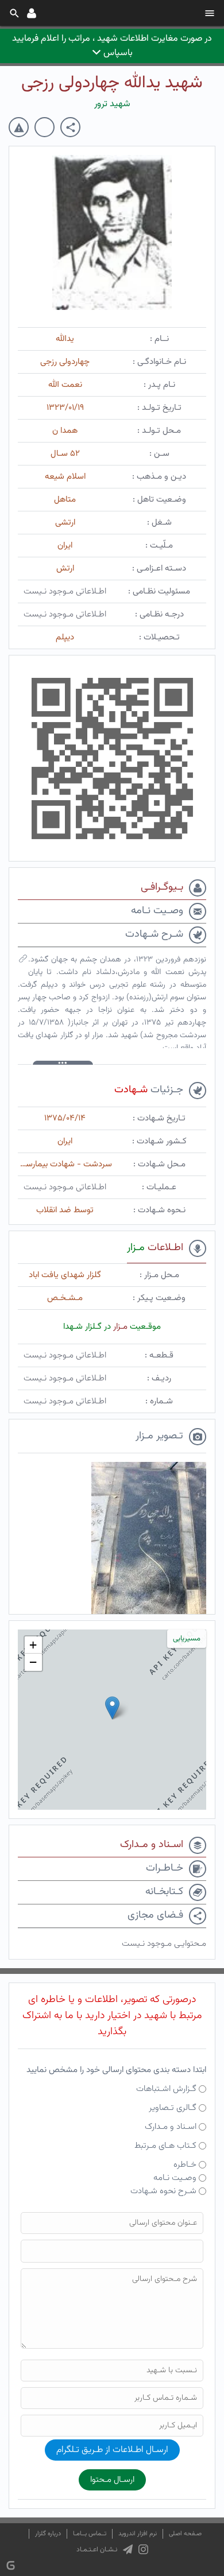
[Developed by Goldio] (11, 2565)
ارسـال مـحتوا (112, 2480)
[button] (112, 1708)
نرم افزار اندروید (138, 2534)
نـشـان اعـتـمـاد (97, 2550)
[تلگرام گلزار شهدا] (128, 2550)
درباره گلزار (48, 2534)
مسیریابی (187, 1639)
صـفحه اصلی (185, 2534)
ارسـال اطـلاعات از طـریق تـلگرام (112, 2450)
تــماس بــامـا (90, 2534)
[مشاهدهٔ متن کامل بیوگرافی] (23, 961)
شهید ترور (112, 104)
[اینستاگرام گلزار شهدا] (143, 2550)
